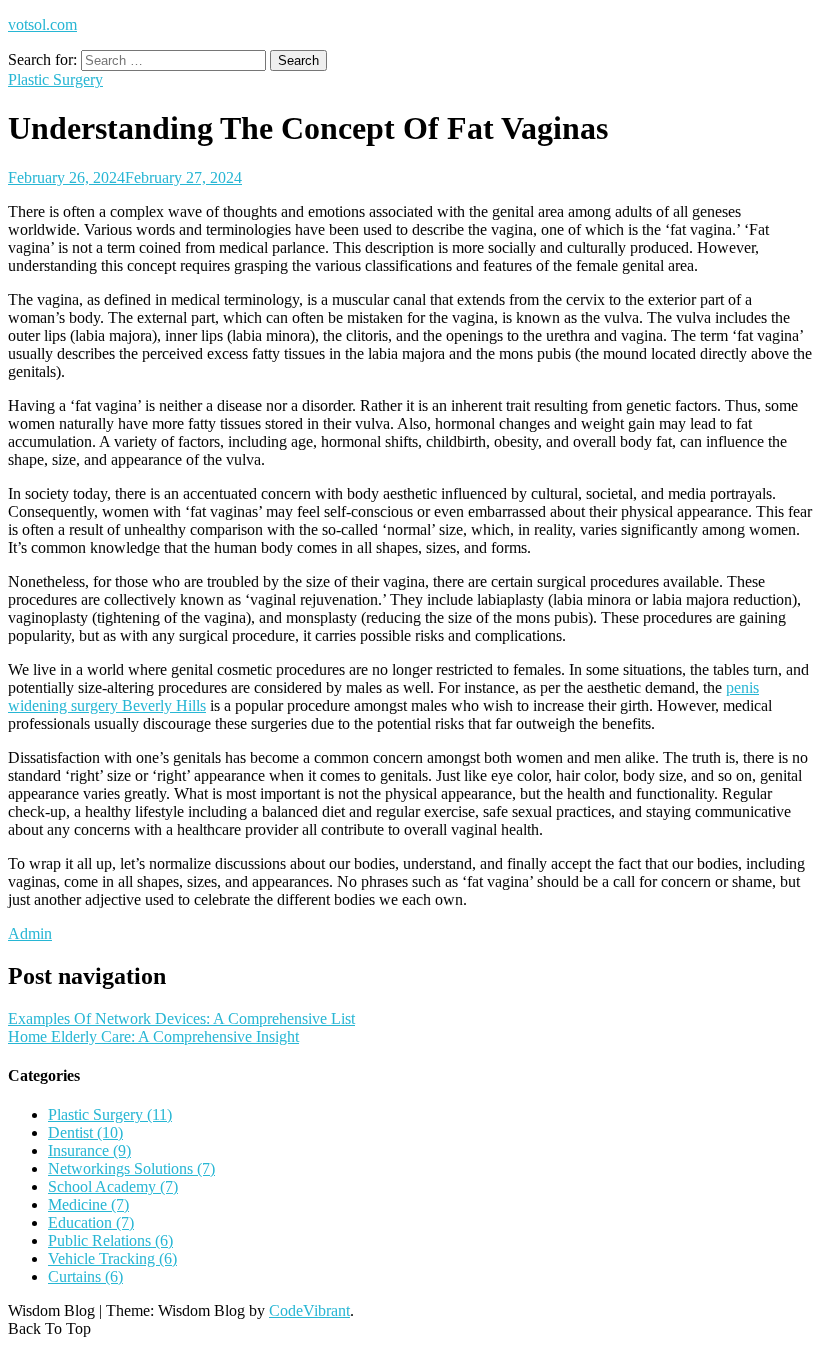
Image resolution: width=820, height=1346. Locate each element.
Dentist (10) (85, 1132)
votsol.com (42, 24)
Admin (30, 933)
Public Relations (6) (110, 1240)
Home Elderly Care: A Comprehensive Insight (153, 1036)
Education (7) (91, 1222)
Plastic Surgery (55, 79)
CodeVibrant (309, 1310)
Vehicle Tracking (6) (112, 1258)
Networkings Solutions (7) (131, 1168)
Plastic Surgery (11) (110, 1114)
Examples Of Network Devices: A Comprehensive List (181, 1018)
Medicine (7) (88, 1204)
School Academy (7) (113, 1186)
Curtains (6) (85, 1276)
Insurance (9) (89, 1150)
